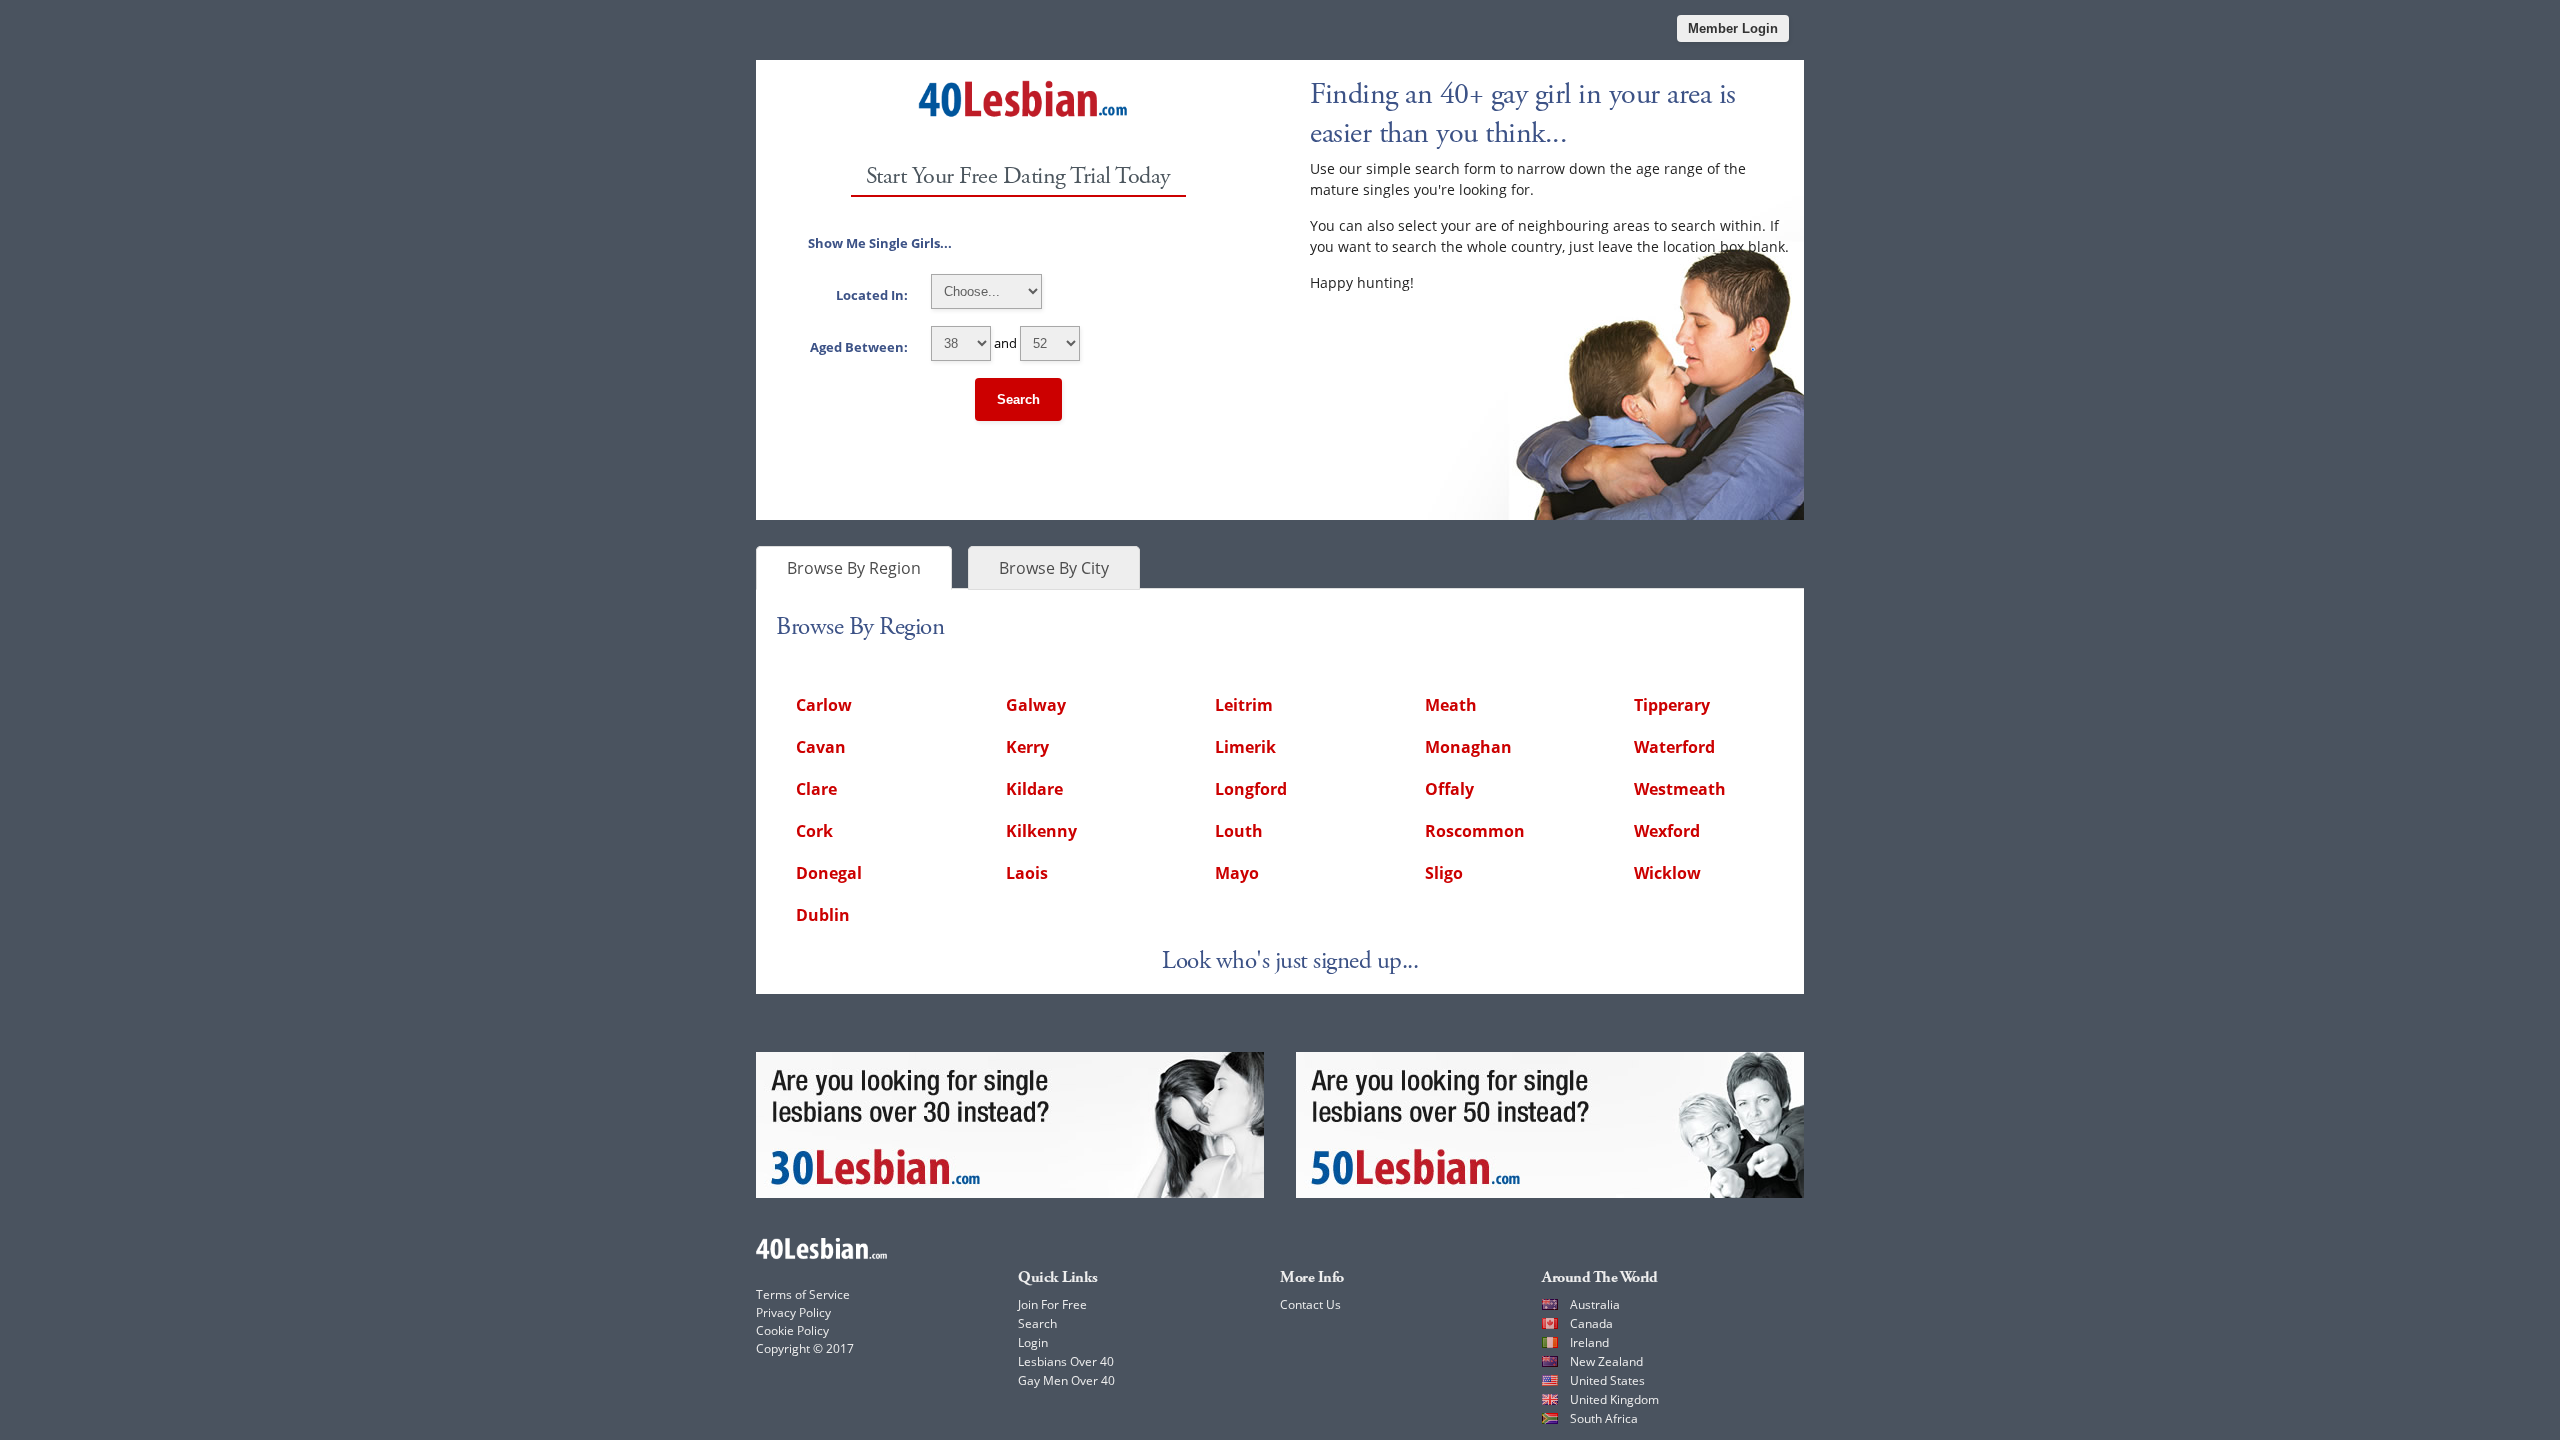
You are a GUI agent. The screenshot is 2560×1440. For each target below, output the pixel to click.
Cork (814, 831)
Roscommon (1475, 831)
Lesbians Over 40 (1066, 1361)
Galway (1036, 705)
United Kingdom (1614, 1399)
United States (1607, 1380)
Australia (1595, 1304)
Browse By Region (854, 568)
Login (1033, 1342)
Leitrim (1244, 705)
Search (1018, 399)
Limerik (1245, 747)
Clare (816, 789)
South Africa (1604, 1418)
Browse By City (1054, 568)
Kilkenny (1041, 831)
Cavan (821, 747)
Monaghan (1468, 747)
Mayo (1237, 873)
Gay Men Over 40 (1066, 1380)
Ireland (1589, 1342)
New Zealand (1606, 1361)
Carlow (824, 705)
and (915, 343)
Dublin (823, 915)
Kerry (1027, 747)
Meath (1451, 705)
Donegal (829, 873)
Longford (1251, 789)
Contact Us (1310, 1304)
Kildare (1034, 789)
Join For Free (1052, 1304)
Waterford (1674, 747)
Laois (1027, 873)
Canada (1591, 1323)
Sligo (1444, 873)
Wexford (1667, 831)
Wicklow (1667, 873)
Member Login (1733, 28)
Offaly (1449, 789)
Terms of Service (803, 1294)
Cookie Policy (792, 1330)
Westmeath (1680, 789)
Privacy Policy (793, 1312)
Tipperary (1672, 705)
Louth (1239, 831)
